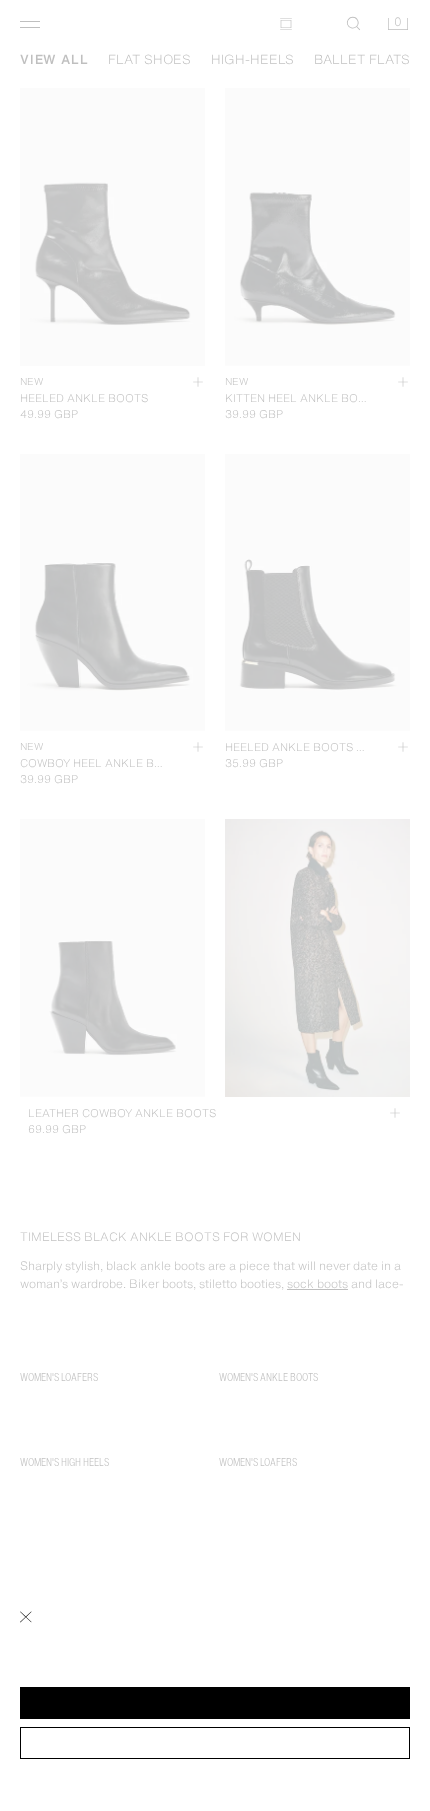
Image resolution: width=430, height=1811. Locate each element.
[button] (215, 1703)
